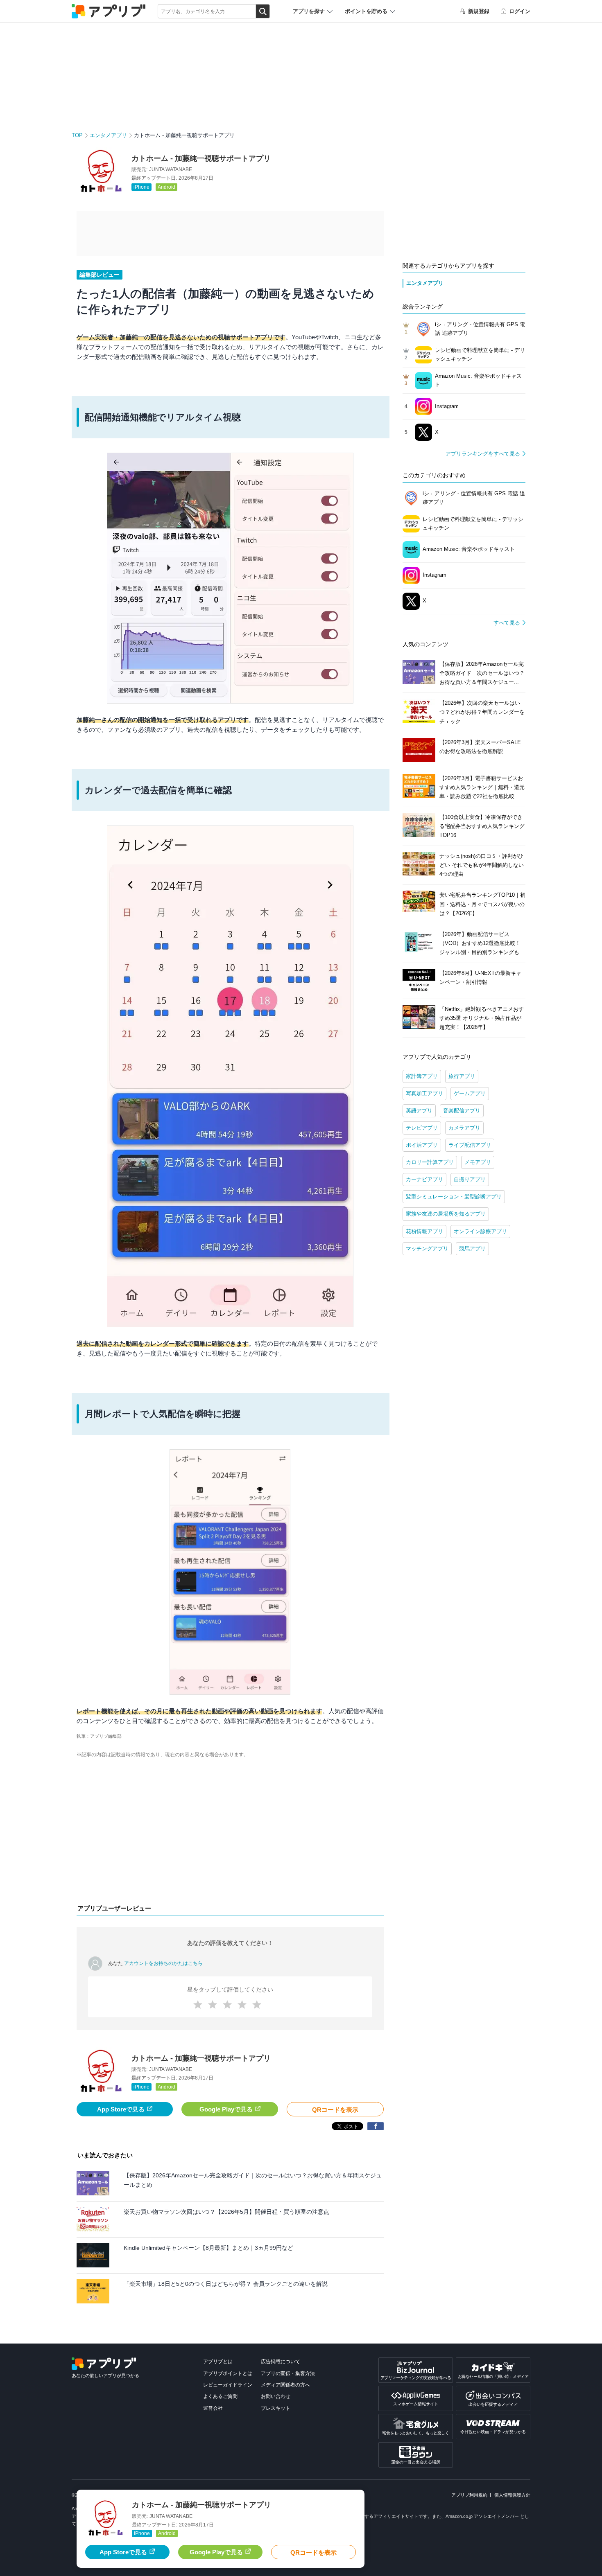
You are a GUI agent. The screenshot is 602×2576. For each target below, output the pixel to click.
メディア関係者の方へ (285, 2385)
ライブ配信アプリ (470, 1145)
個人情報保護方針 (512, 2495)
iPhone (141, 187)
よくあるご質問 (220, 2396)
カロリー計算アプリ (430, 1162)
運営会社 (213, 2408)
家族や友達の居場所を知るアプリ (446, 1214)
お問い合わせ (276, 2396)
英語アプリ (419, 1111)
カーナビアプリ (424, 1179)
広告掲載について (281, 2362)
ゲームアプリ (470, 1093)
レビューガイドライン (228, 2385)
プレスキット (276, 2408)
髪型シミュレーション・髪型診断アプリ (454, 1197)
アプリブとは (218, 2362)
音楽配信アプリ (462, 1111)
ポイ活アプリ (422, 1145)
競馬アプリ (472, 1249)
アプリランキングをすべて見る (483, 454)
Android (166, 187)
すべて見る (507, 623)
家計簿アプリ (422, 1076)
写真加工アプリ (424, 1093)
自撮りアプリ (470, 1179)
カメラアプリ (464, 1128)
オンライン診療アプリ (480, 1231)
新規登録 (479, 11)
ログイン (520, 11)
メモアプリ (478, 1162)
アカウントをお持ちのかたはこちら (163, 1963)
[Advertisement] (230, 1833)
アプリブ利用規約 (469, 2495)
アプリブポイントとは (228, 2373)
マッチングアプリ (427, 1249)
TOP (77, 135)
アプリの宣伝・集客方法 (288, 2373)
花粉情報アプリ (424, 1231)
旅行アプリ (462, 1076)
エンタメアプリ (108, 135)
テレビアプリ (422, 1128)
